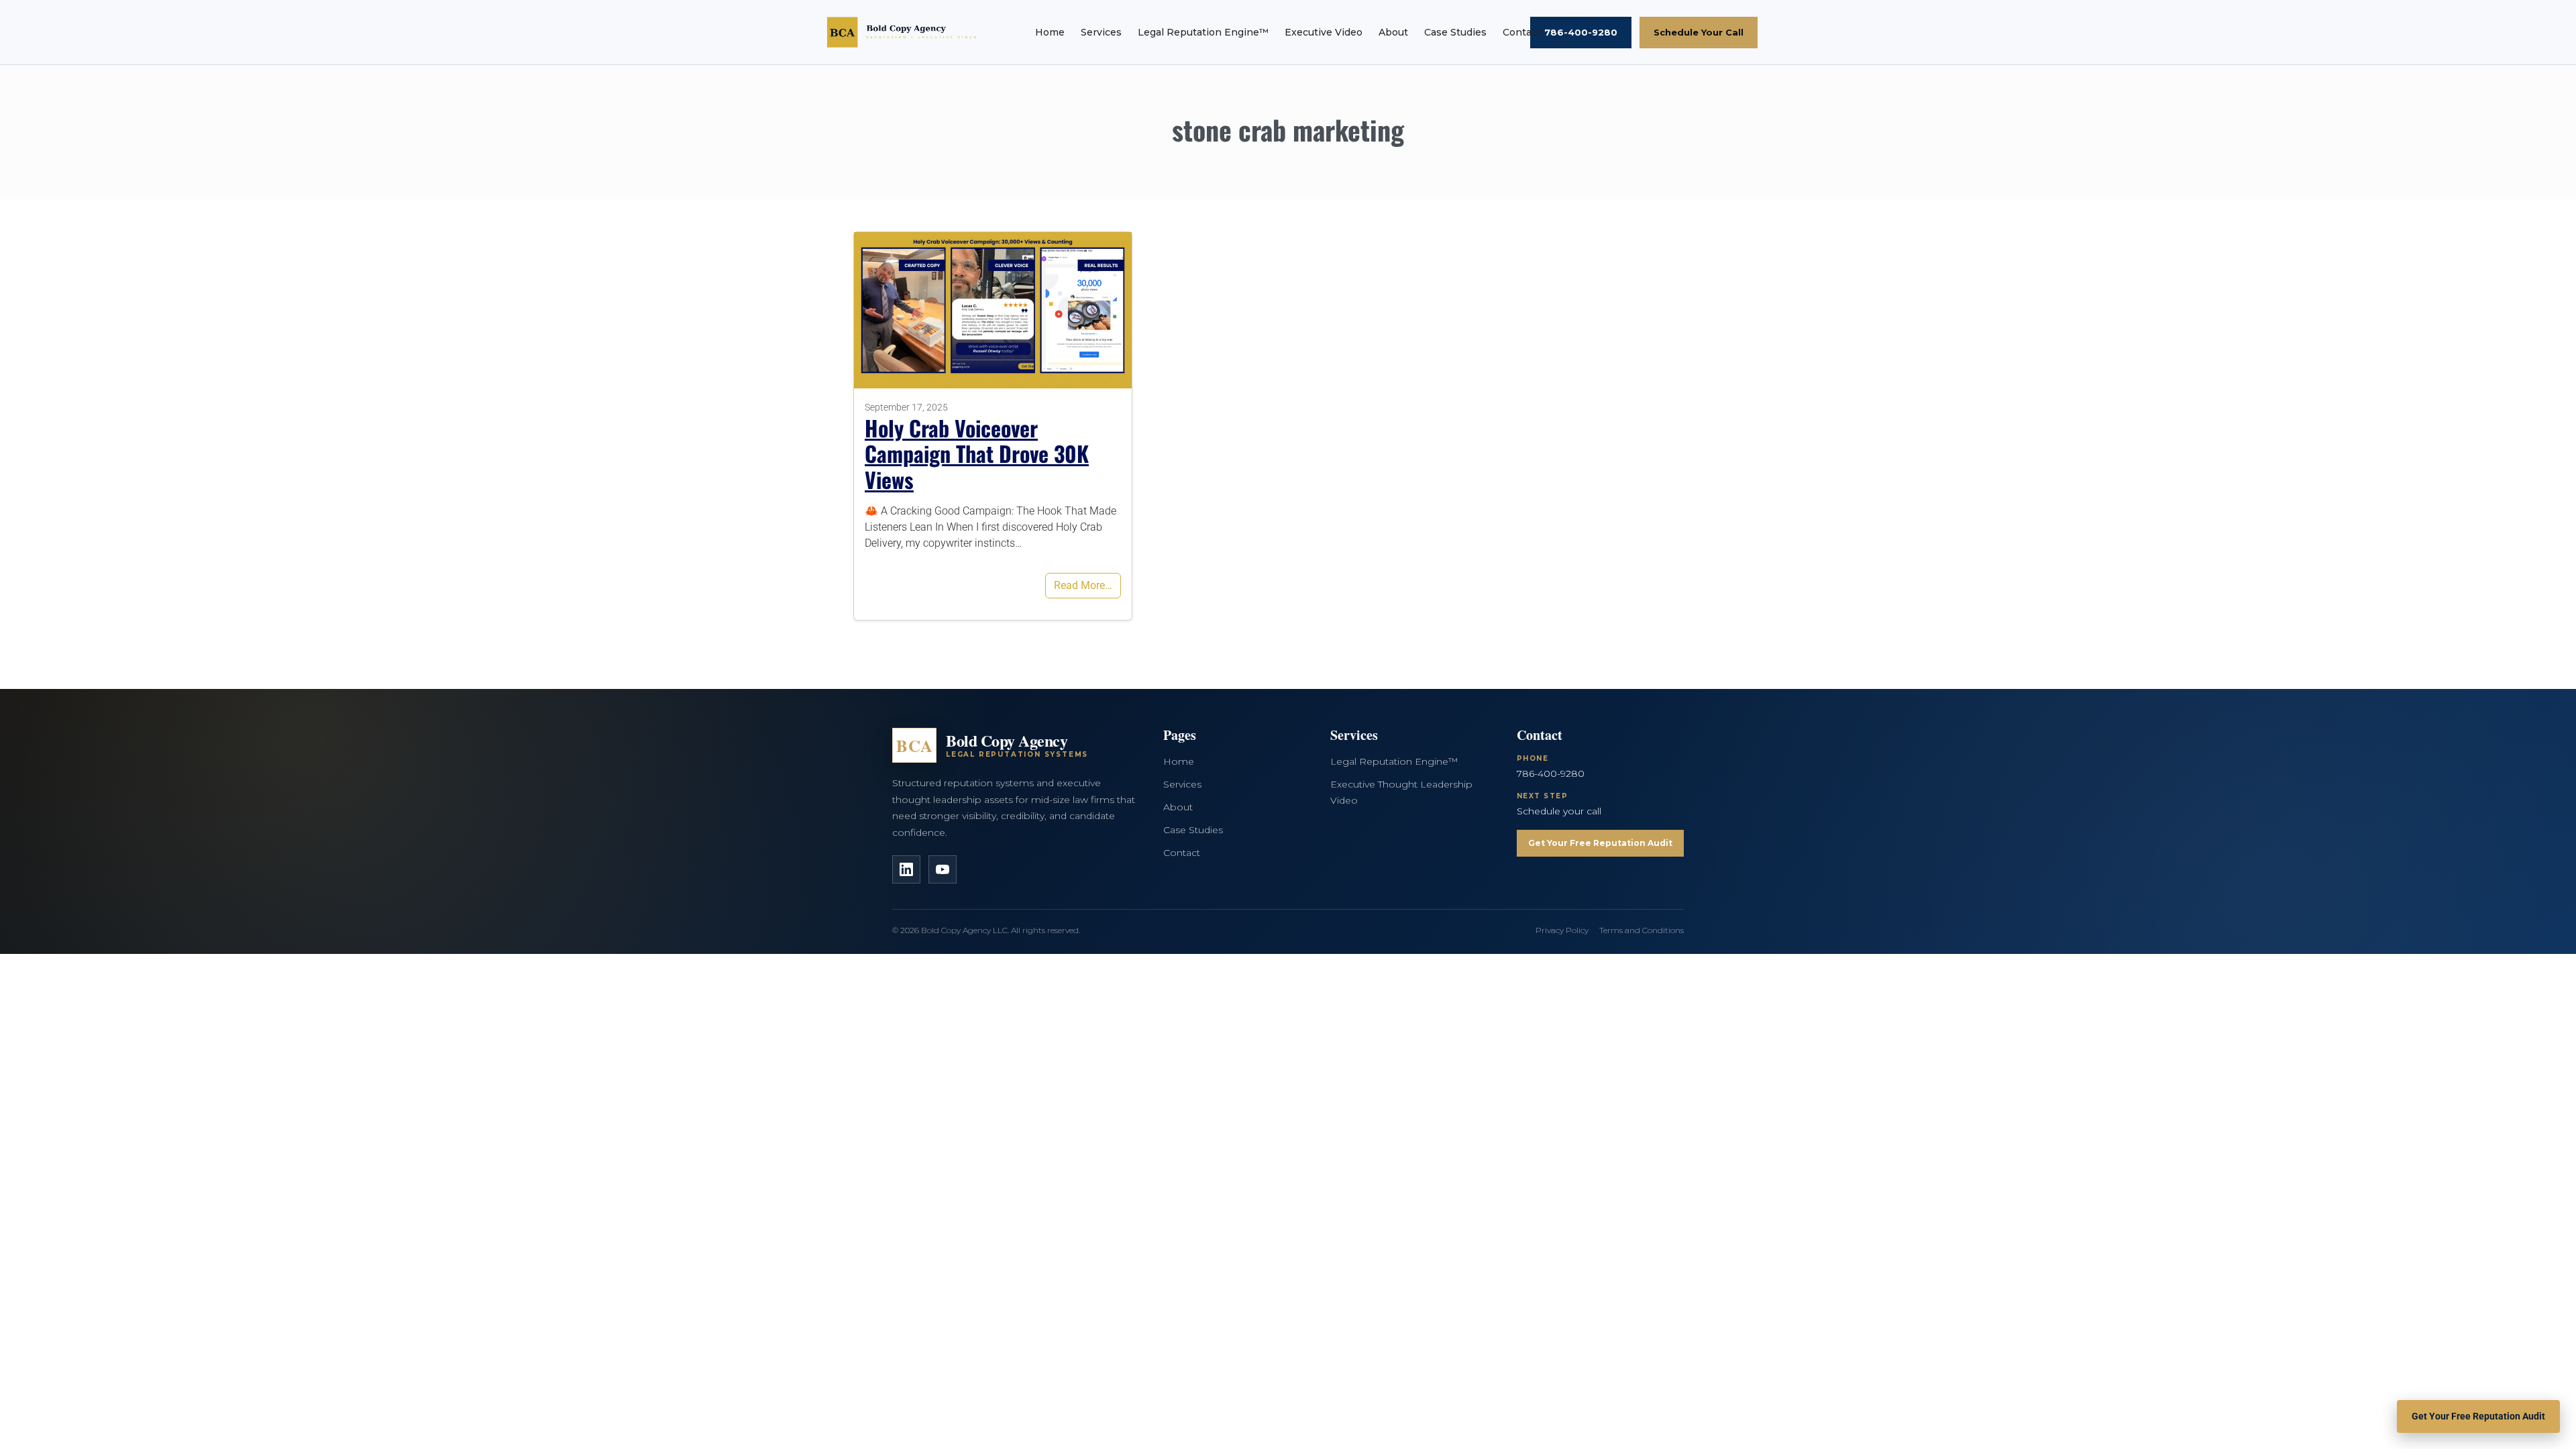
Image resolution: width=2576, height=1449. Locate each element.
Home (1050, 32)
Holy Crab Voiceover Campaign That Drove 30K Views (977, 453)
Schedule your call (1559, 811)
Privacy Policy (1562, 930)
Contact (1522, 32)
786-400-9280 (1581, 32)
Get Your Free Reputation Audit (1600, 843)
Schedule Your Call (1699, 32)
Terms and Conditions (1642, 930)
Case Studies (1455, 32)
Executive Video (1324, 32)
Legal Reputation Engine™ (1203, 32)
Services (1101, 32)
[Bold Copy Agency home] (906, 32)
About (1393, 32)
